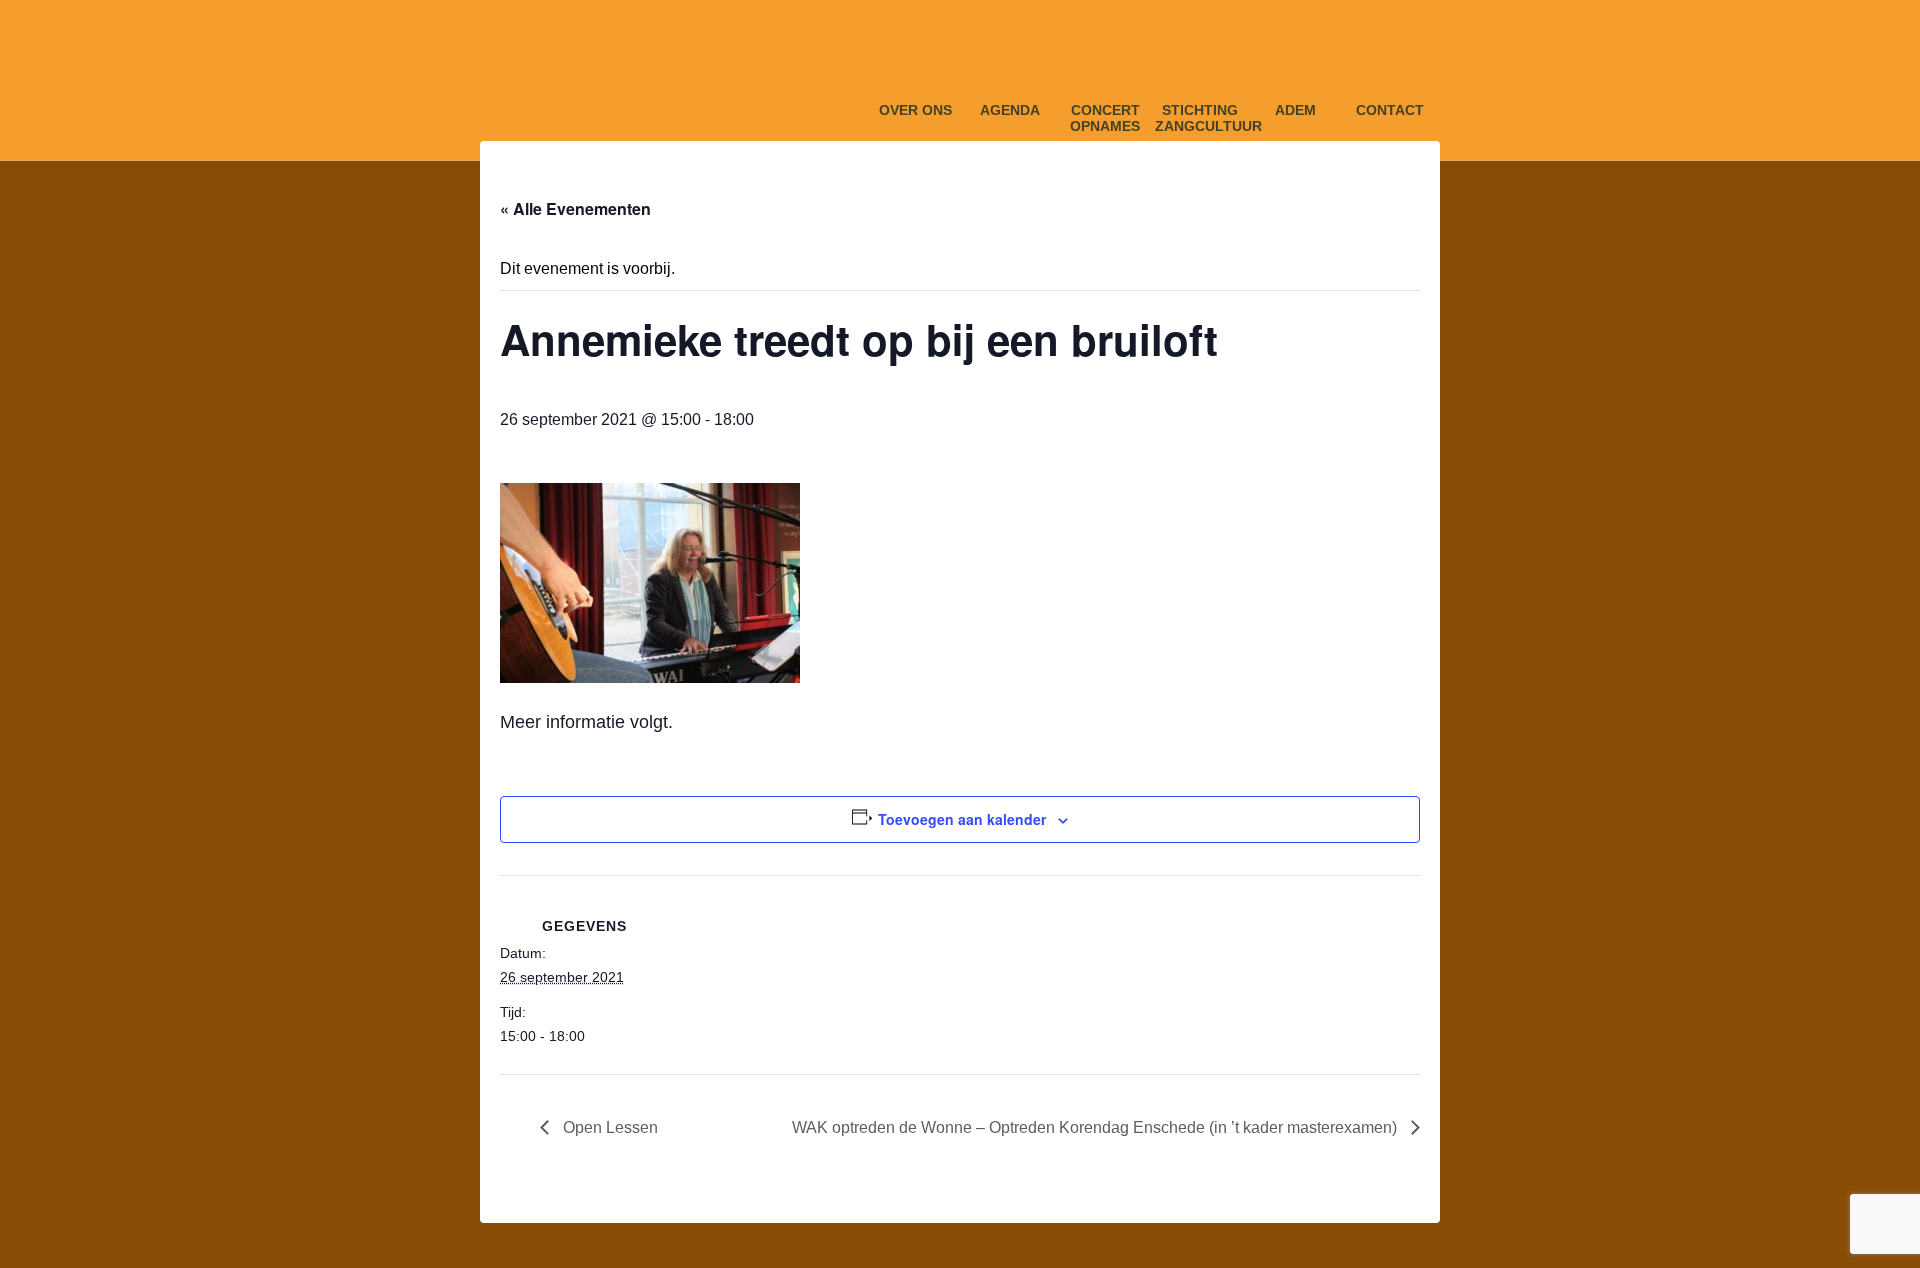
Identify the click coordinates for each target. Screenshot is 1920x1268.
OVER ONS (915, 110)
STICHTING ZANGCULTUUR (1200, 114)
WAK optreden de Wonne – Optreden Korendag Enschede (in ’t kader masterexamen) (1096, 1127)
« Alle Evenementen (575, 208)
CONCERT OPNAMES (1105, 114)
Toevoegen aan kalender (962, 819)
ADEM (1295, 110)
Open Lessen (608, 1127)
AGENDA (1010, 110)
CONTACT (1390, 110)
